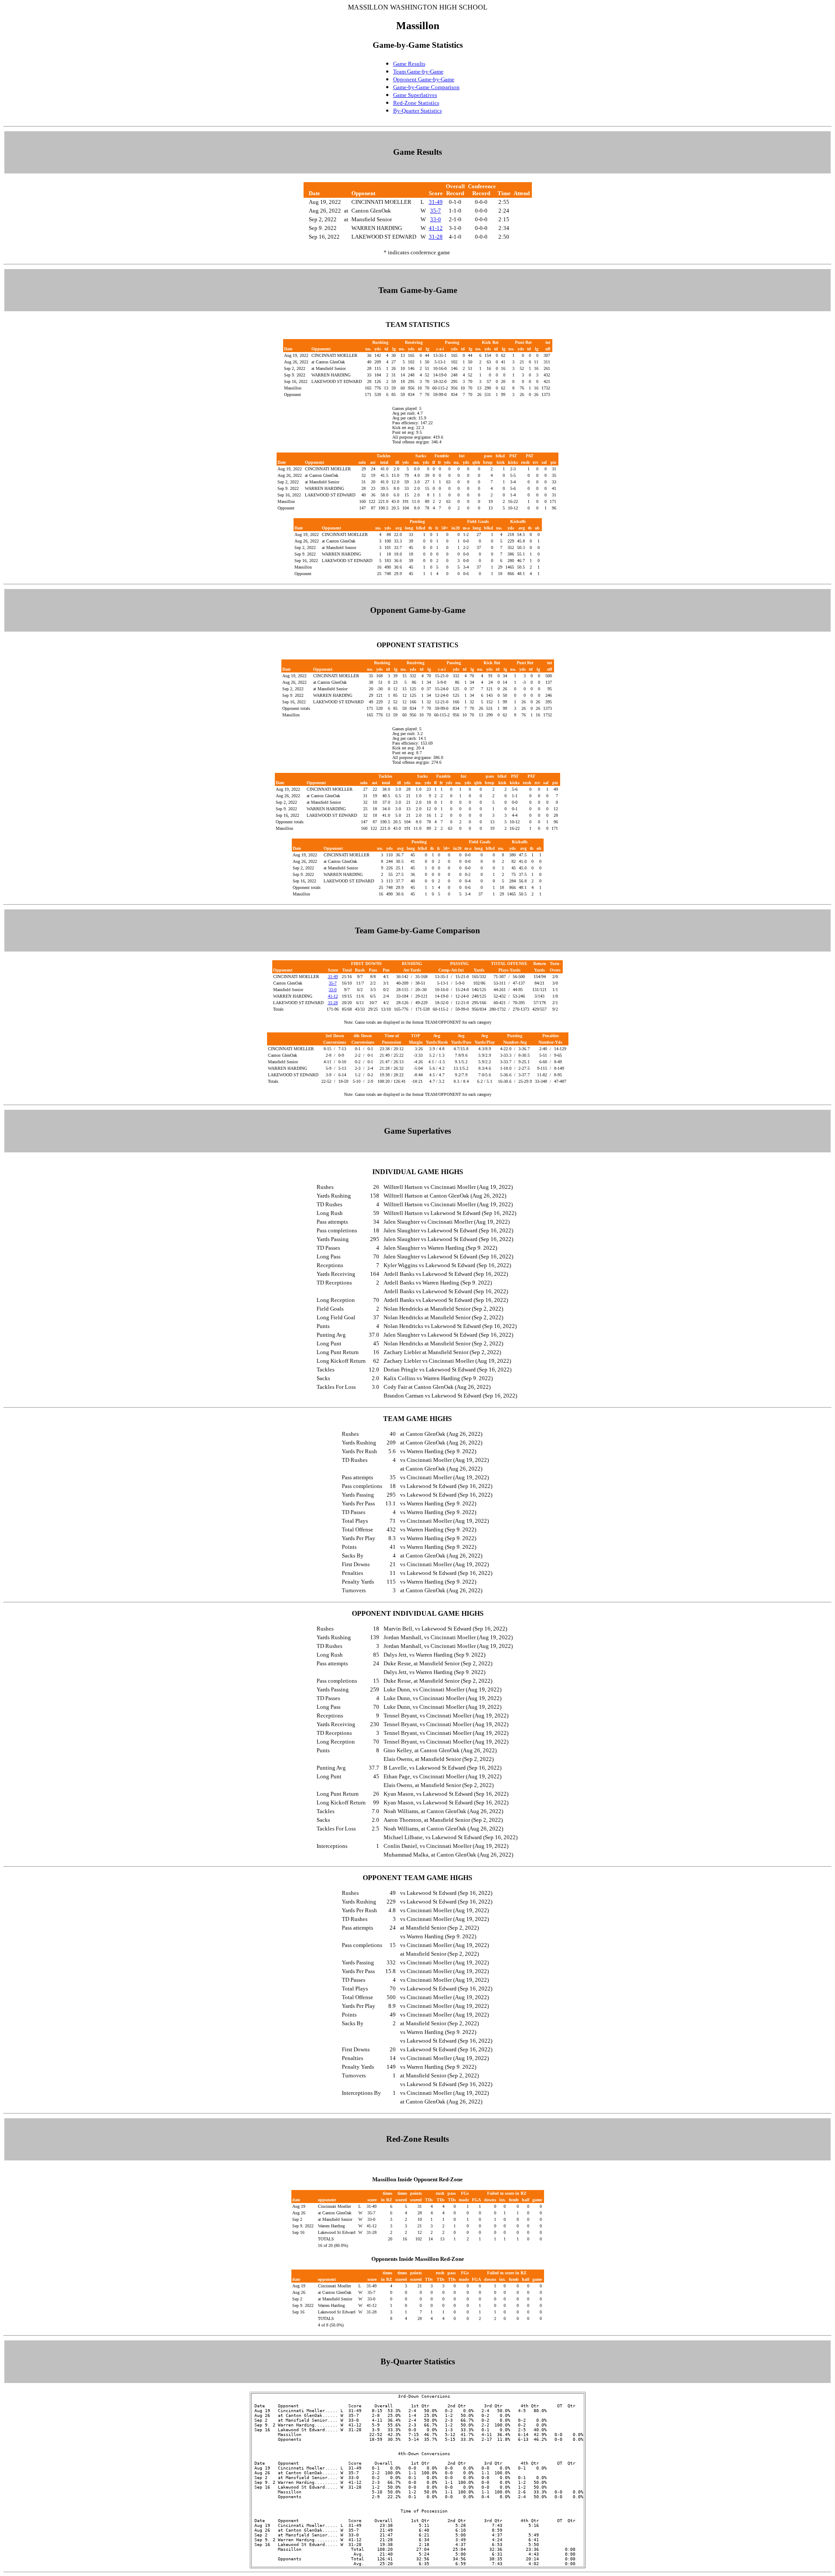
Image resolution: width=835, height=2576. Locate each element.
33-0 (436, 219)
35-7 (436, 211)
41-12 (436, 228)
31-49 (436, 202)
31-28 (436, 237)
